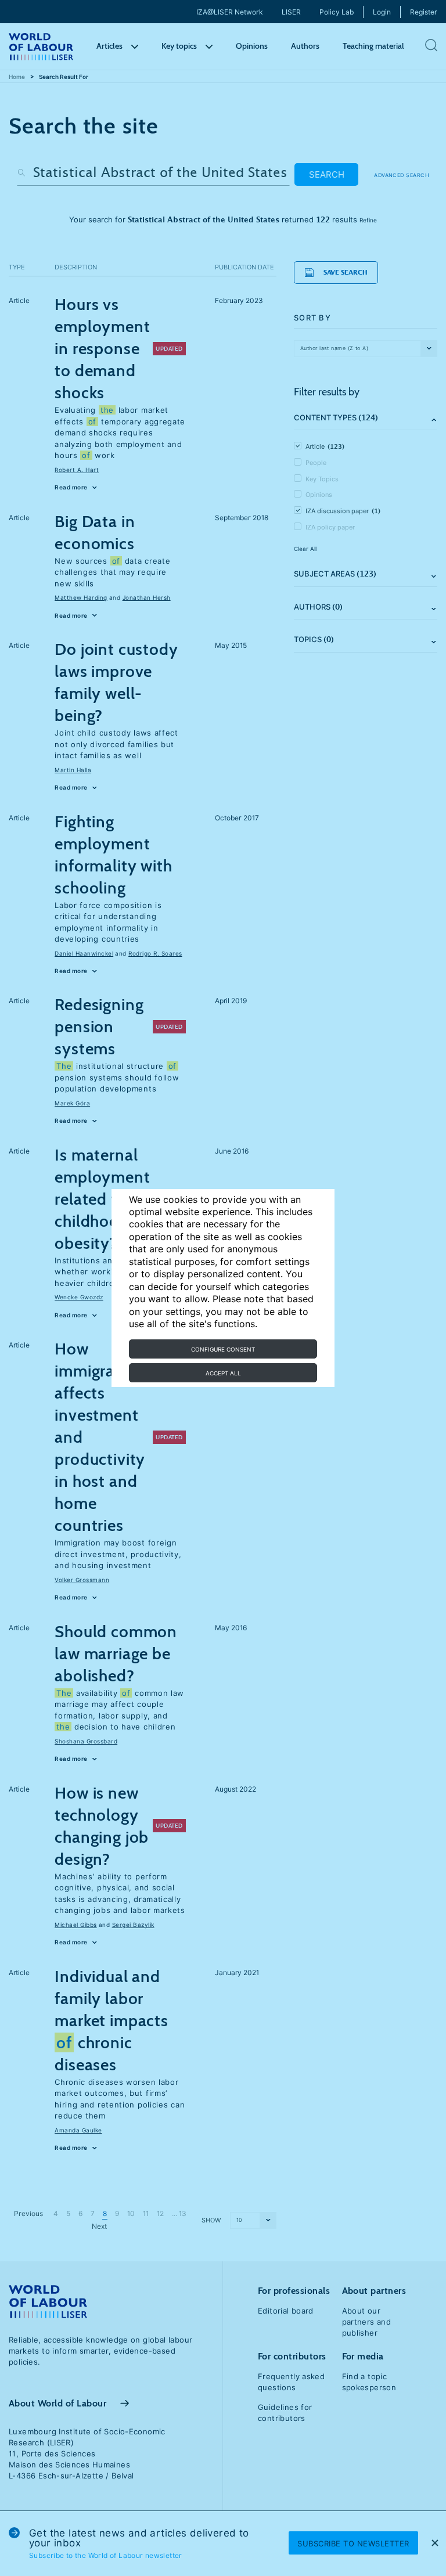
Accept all (223, 1373)
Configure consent (223, 1349)
